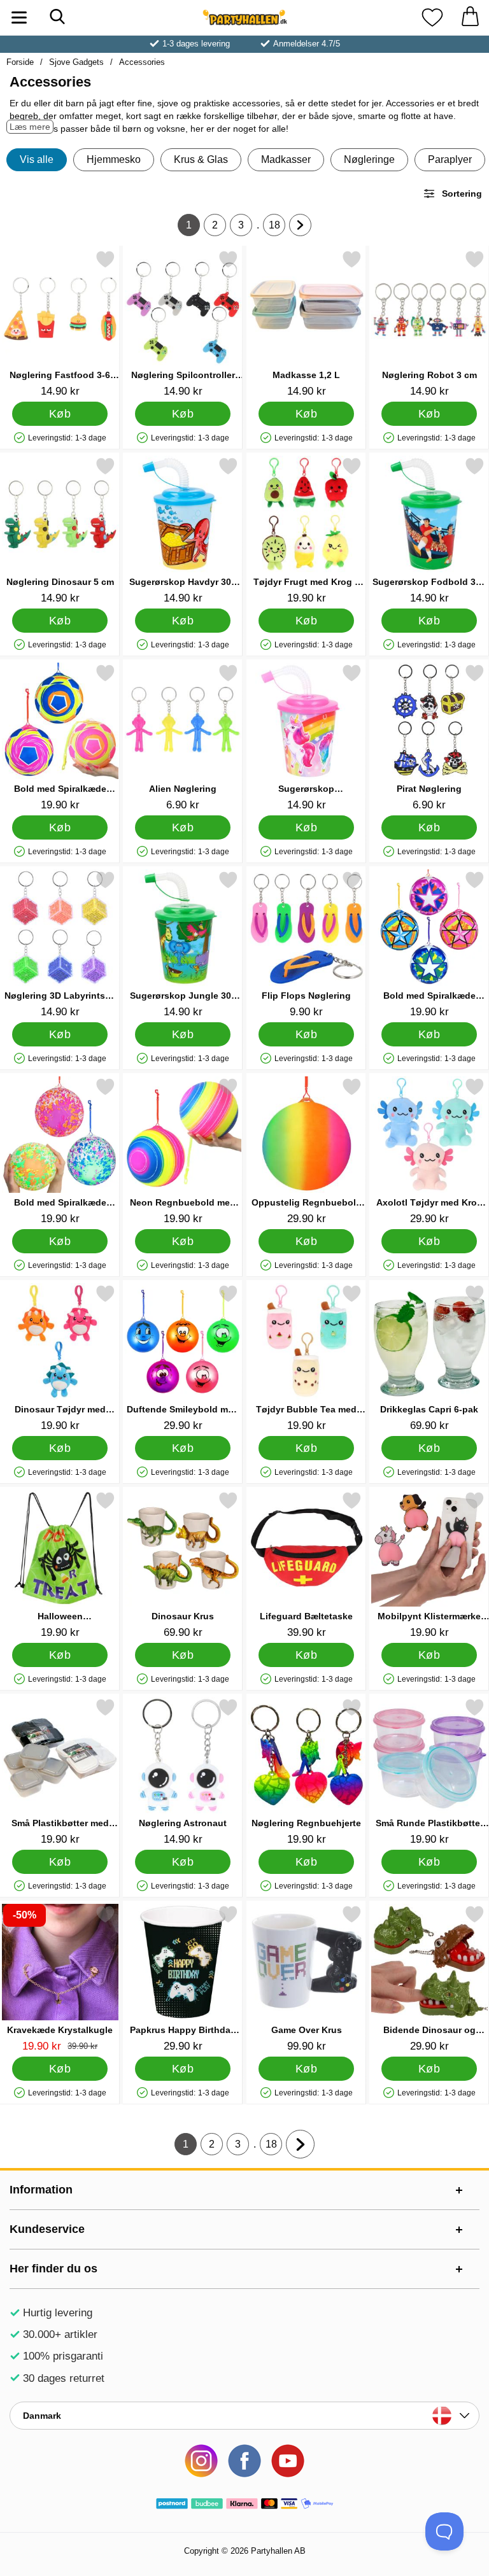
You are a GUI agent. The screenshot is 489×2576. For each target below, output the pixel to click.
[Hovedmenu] (19, 18)
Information (41, 2190)
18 (277, 228)
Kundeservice (47, 2229)
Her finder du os (53, 2269)
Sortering (462, 194)
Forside (20, 62)
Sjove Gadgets (76, 62)
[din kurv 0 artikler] (470, 18)
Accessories (142, 62)
